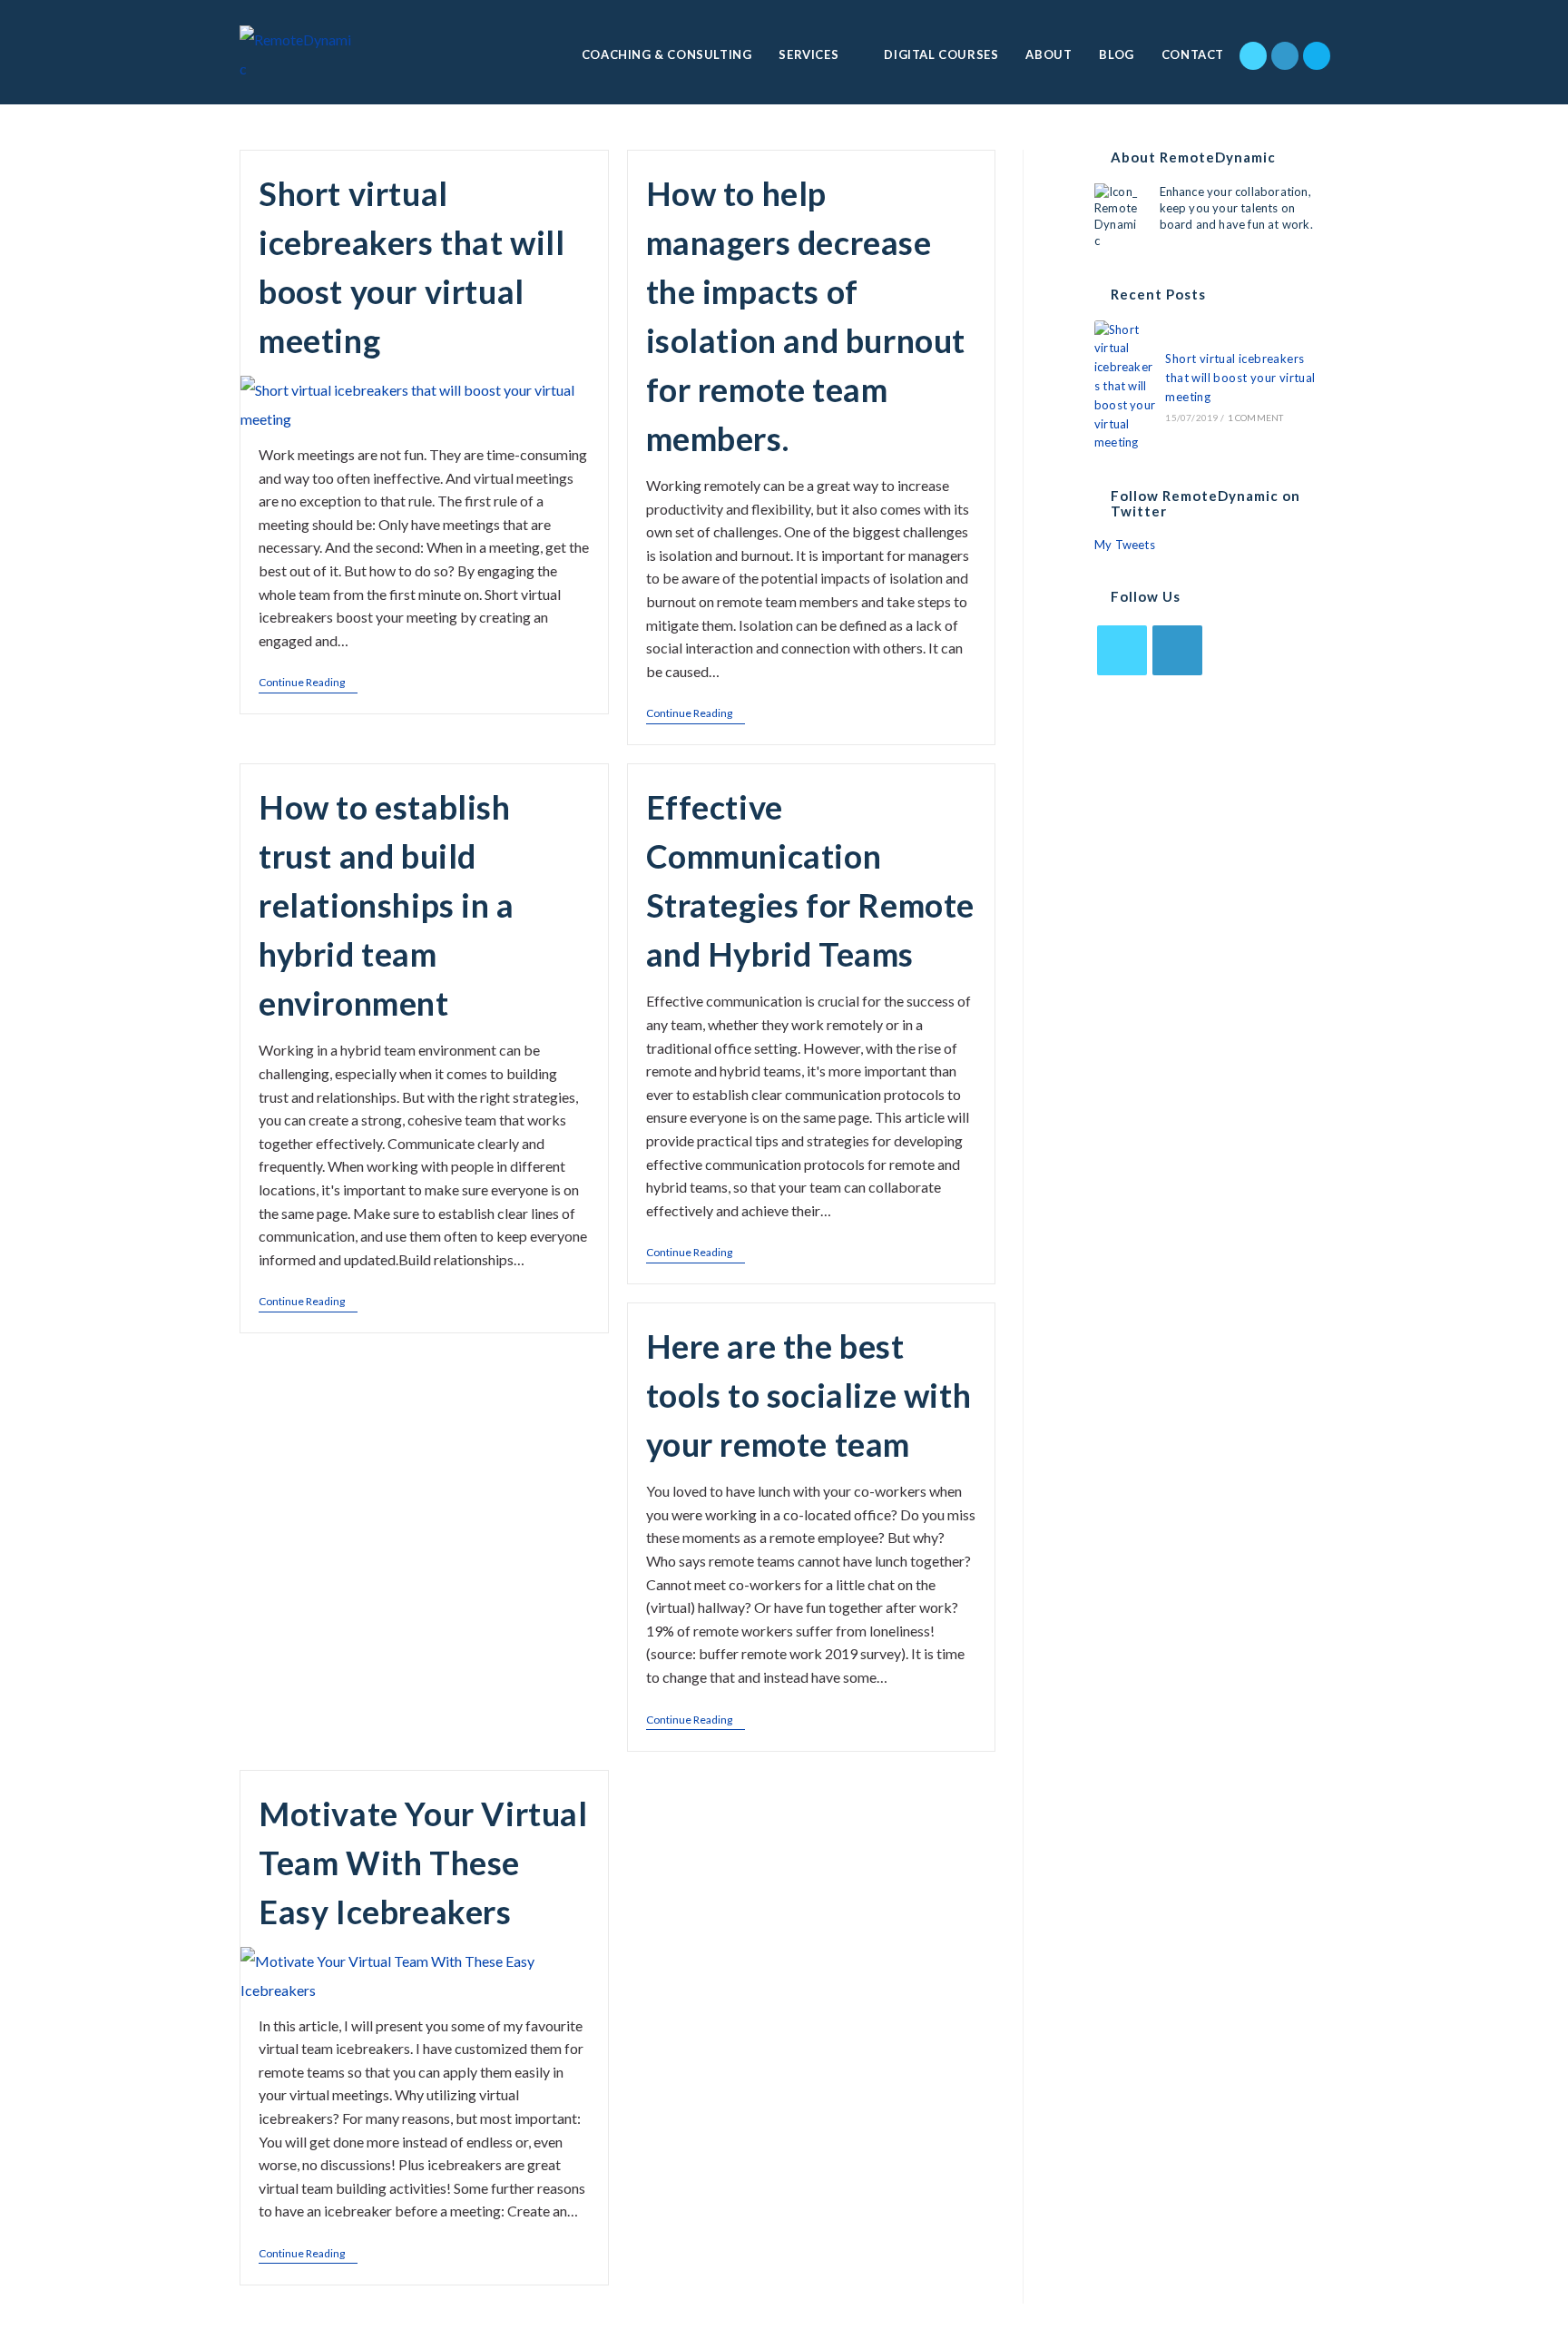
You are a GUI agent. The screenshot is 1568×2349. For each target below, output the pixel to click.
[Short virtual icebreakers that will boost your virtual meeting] (1125, 387)
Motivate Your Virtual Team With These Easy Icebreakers (423, 1862)
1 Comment (1256, 418)
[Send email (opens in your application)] (1317, 56)
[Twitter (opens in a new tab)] (1253, 56)
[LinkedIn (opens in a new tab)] (1285, 56)
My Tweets (1125, 545)
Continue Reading (302, 683)
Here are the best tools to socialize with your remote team (809, 1395)
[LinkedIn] (1177, 650)
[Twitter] (1122, 650)
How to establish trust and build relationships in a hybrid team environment (387, 905)
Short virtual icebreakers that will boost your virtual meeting (1240, 378)
